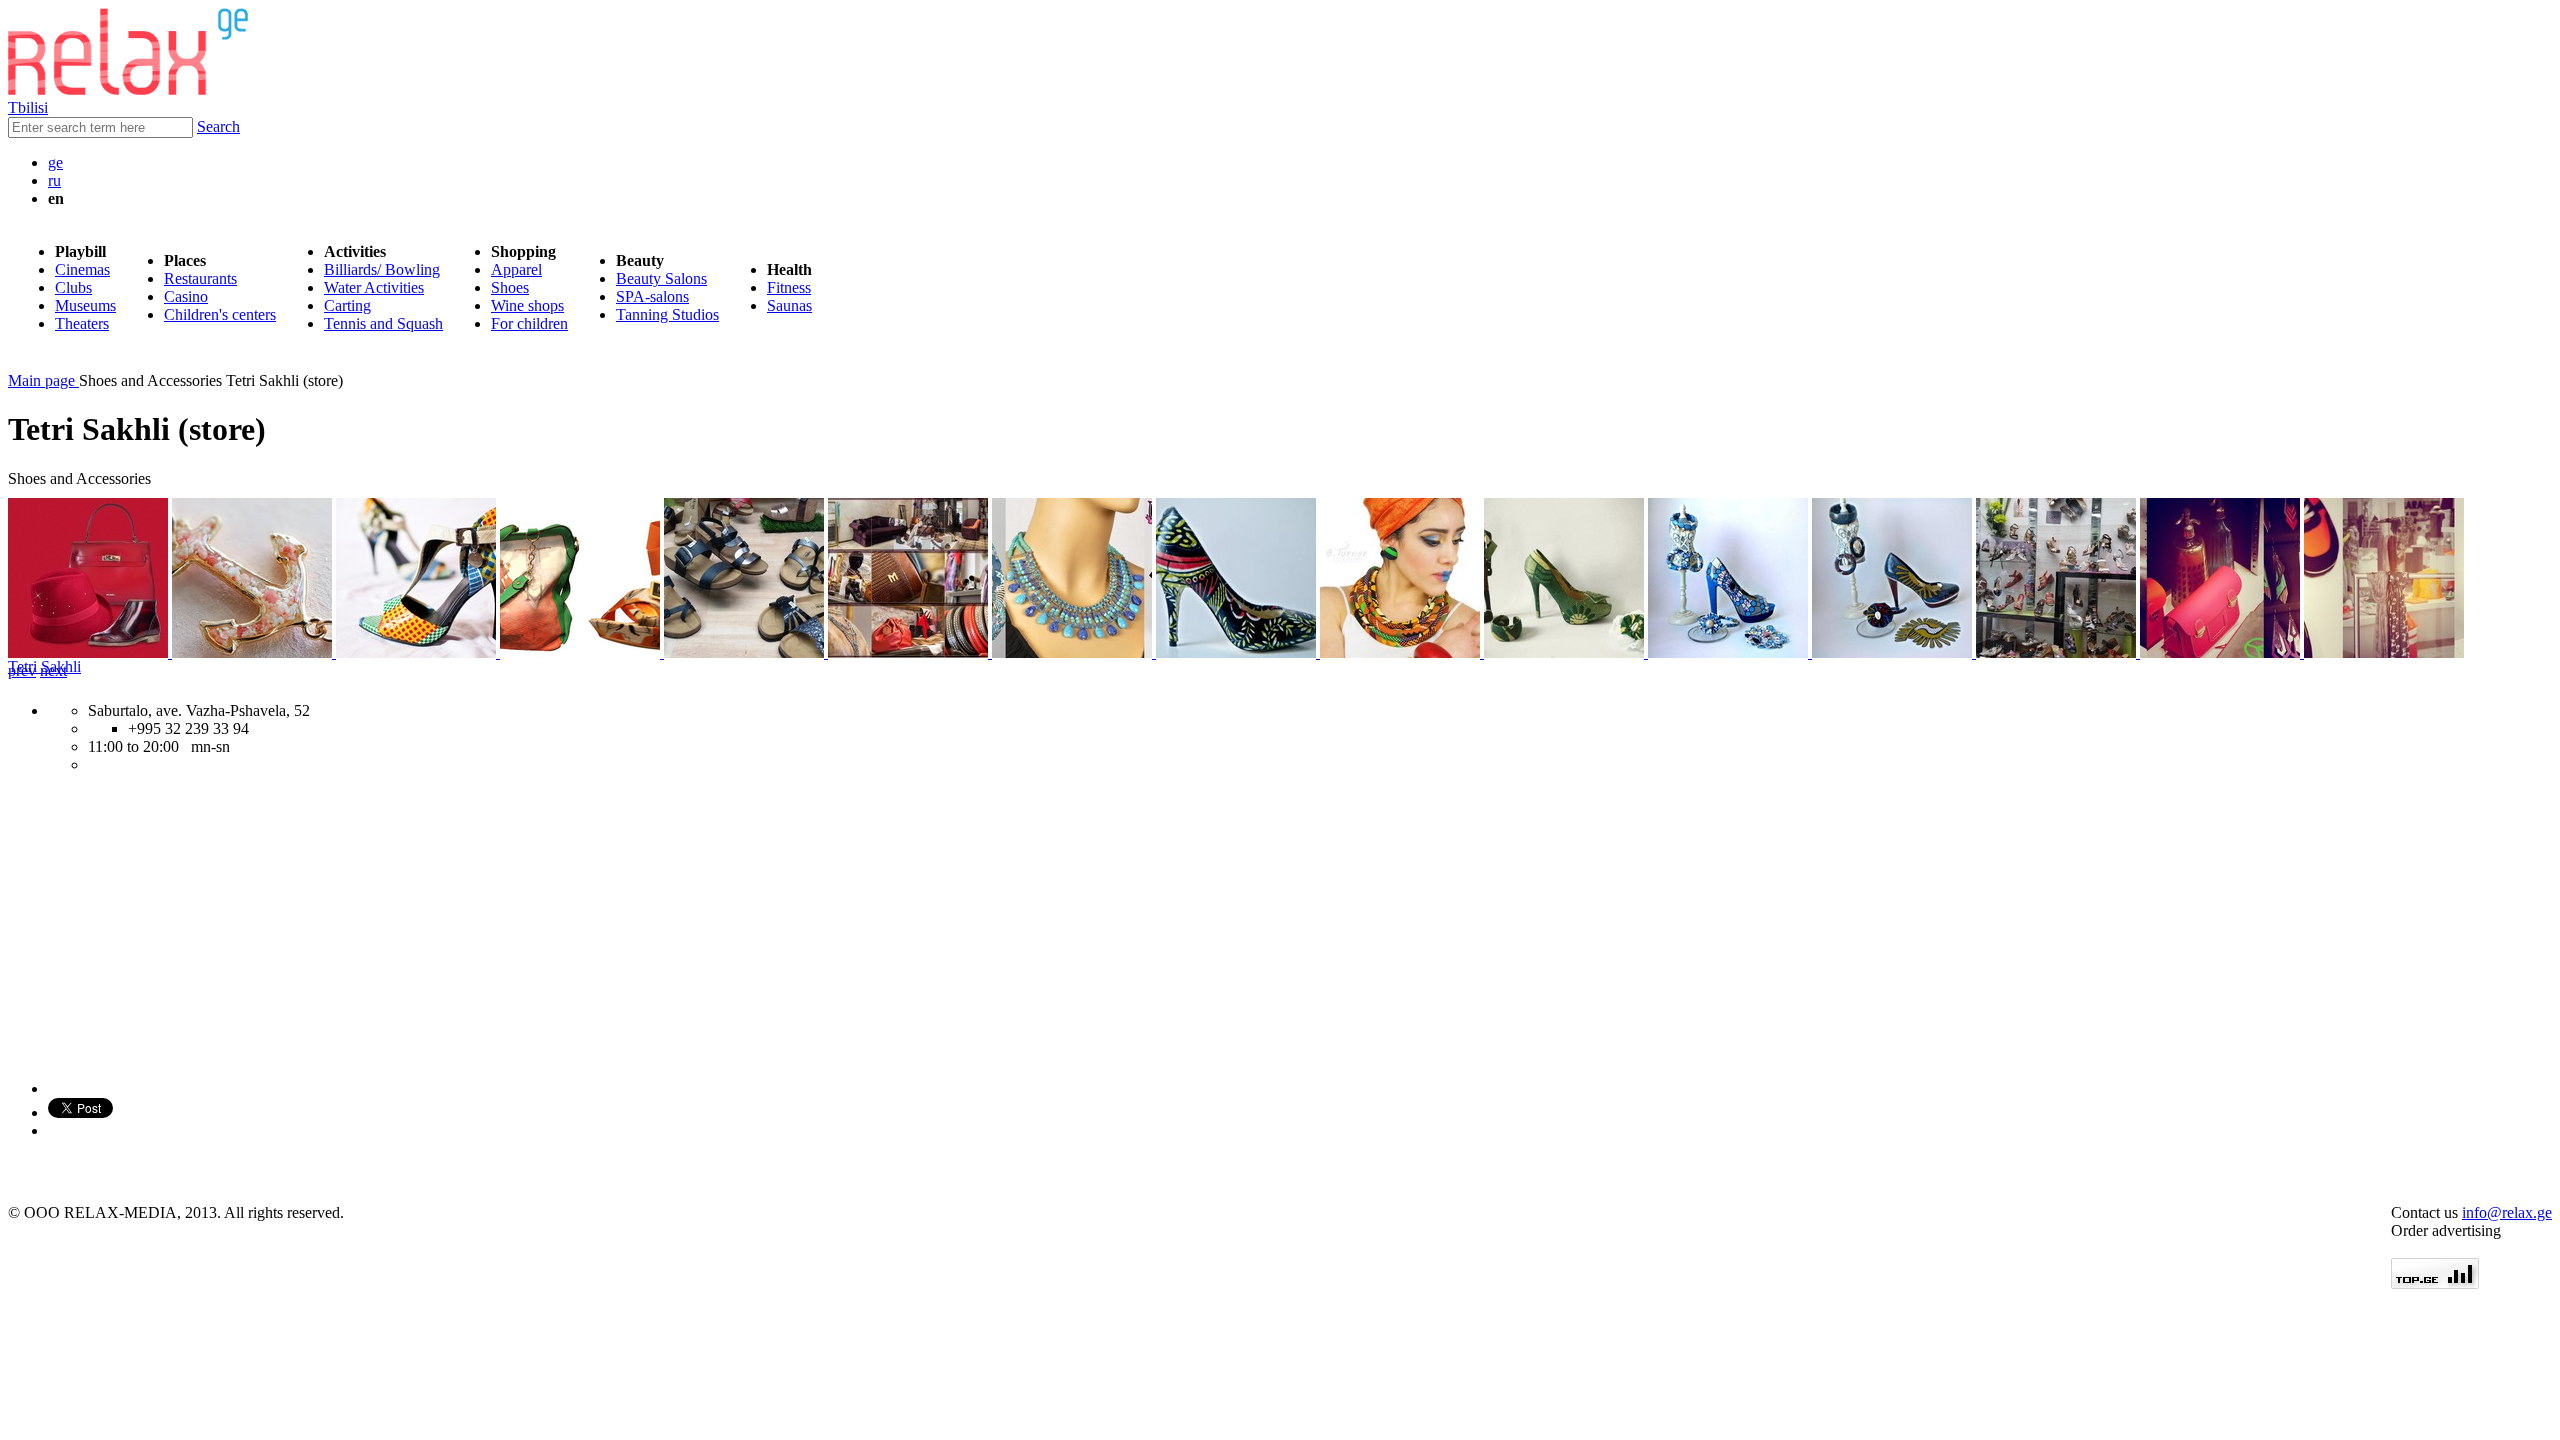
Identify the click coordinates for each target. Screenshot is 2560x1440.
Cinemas (82, 269)
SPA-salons (652, 296)
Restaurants (200, 278)
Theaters (82, 323)
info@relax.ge (2507, 1212)
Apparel (516, 269)
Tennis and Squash (383, 323)
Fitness (789, 287)
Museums (85, 305)
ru (54, 180)
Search (218, 126)
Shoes (510, 287)
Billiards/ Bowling (382, 269)
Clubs (73, 287)
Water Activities (374, 287)
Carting (347, 305)
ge (55, 162)
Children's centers (220, 314)
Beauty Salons (661, 278)
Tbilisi (28, 107)
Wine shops (527, 305)
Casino (186, 296)
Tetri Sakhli (44, 666)
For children (529, 323)
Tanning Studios (667, 314)
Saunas (789, 305)
